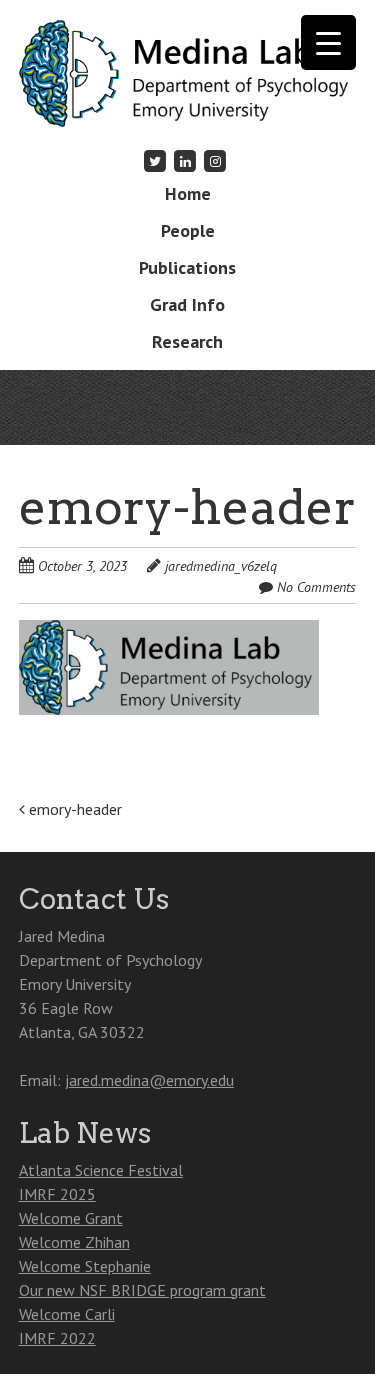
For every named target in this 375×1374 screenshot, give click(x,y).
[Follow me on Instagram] (216, 160)
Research (187, 341)
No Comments (316, 587)
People (188, 230)
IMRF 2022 (57, 1338)
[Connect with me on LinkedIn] (185, 160)
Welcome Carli (67, 1314)
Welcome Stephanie (85, 1266)
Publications (187, 267)
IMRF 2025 (57, 1194)
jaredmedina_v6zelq (221, 566)
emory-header (73, 809)
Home (188, 193)
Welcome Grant (71, 1218)
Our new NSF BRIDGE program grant (142, 1290)
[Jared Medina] (188, 95)
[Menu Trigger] (328, 42)
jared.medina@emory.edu (149, 1080)
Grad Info (187, 304)
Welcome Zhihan (74, 1242)
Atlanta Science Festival (101, 1170)
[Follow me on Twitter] (155, 160)
